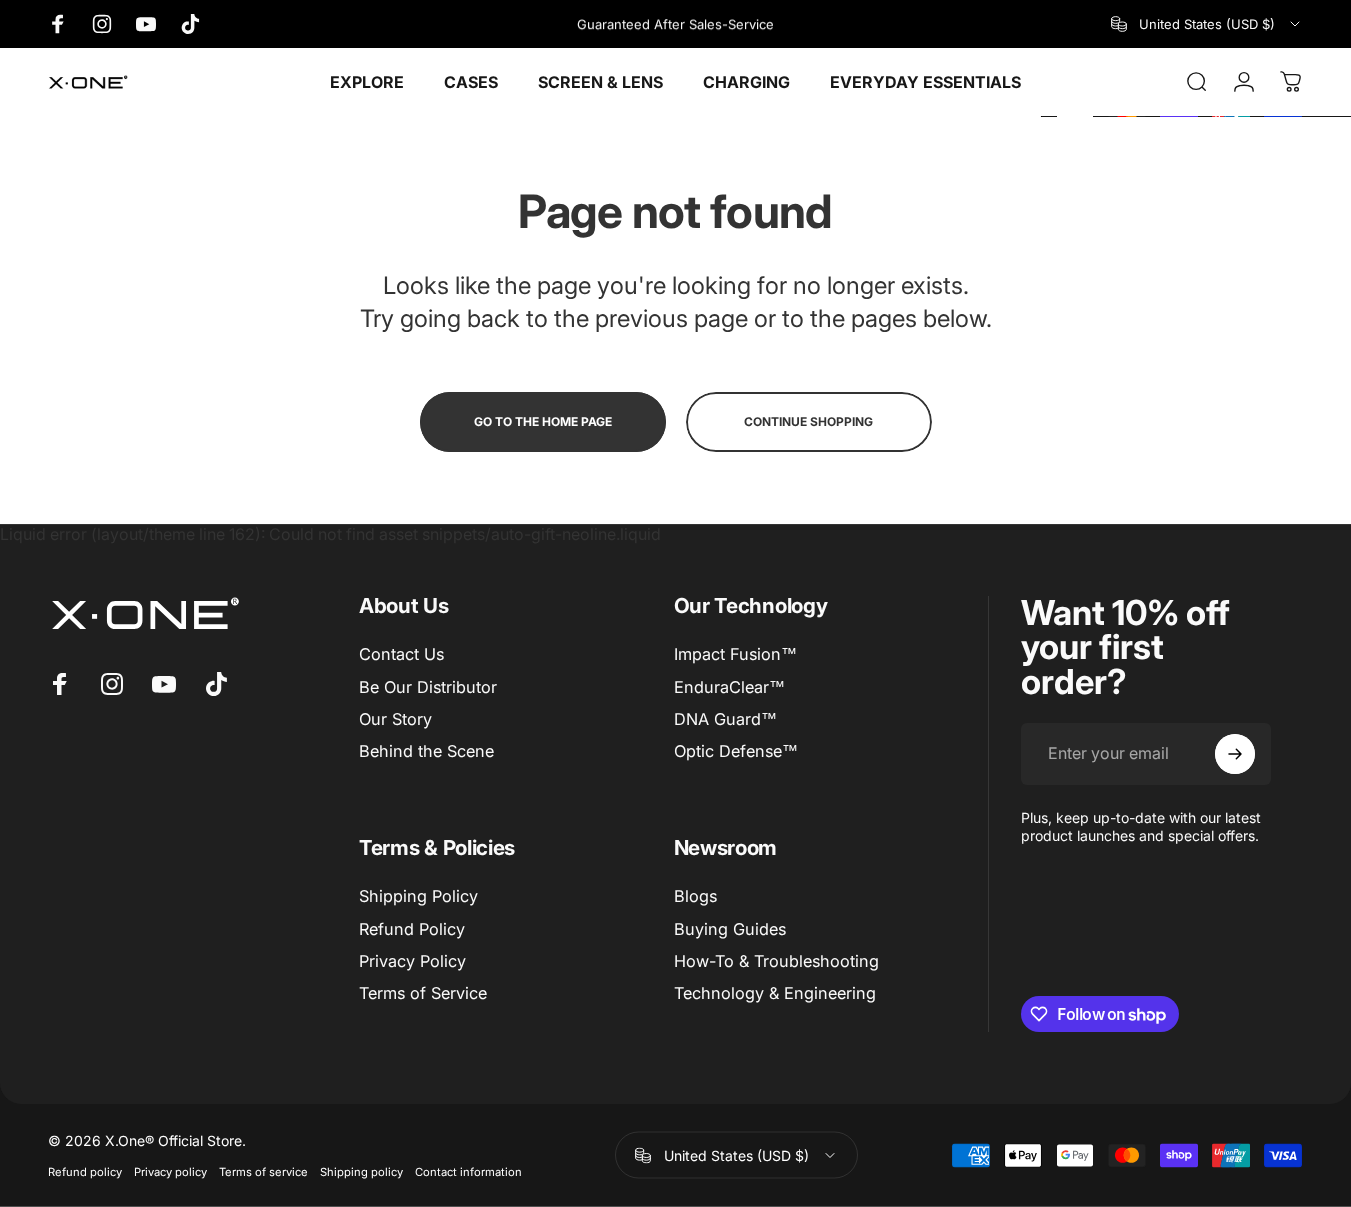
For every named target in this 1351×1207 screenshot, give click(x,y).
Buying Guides (730, 929)
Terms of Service (423, 993)
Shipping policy (361, 1172)
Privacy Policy (412, 961)
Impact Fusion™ (735, 654)
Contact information (468, 1172)
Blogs (695, 896)
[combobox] (1207, 24)
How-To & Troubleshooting (776, 961)
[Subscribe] (1235, 754)
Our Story (395, 719)
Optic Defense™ (736, 751)
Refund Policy (412, 929)
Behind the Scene (426, 751)
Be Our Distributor (428, 687)
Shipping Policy (418, 896)
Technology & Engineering (775, 993)
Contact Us (401, 654)
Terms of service (263, 1172)
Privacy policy (170, 1172)
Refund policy (85, 1172)
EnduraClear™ (729, 687)
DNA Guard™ (725, 719)
